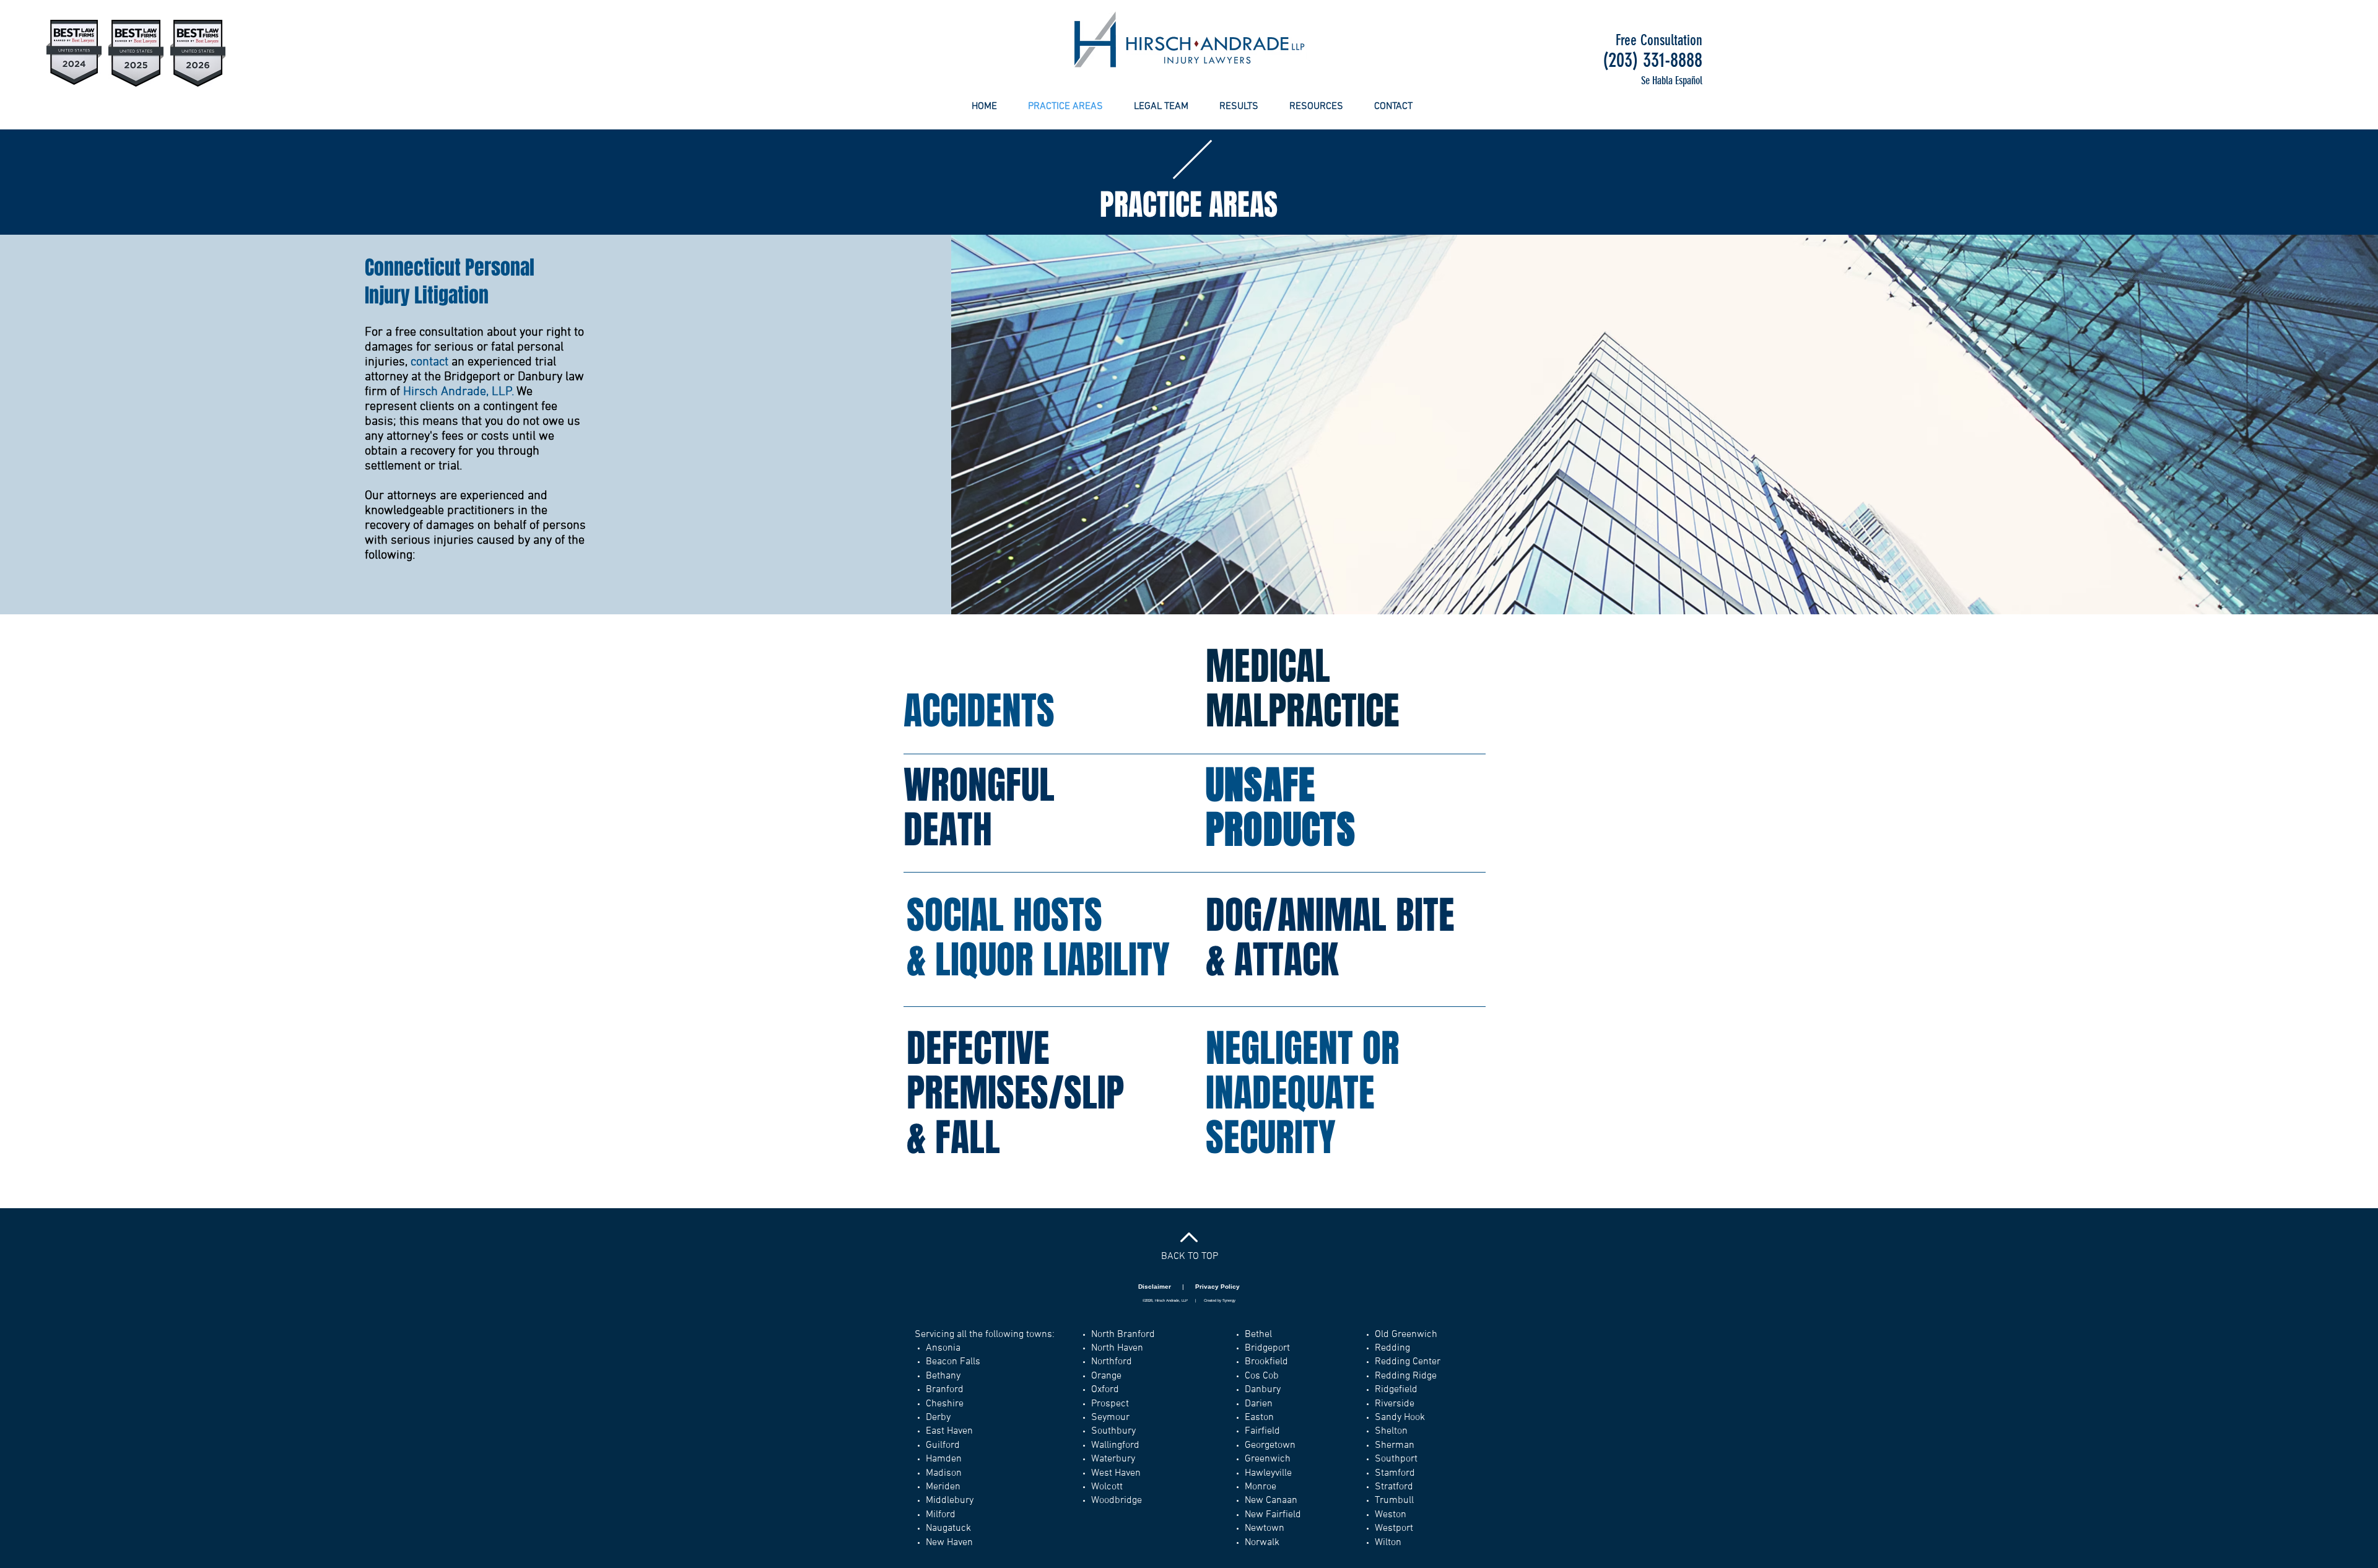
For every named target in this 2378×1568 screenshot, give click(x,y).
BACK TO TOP (1190, 1257)
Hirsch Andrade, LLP (458, 392)
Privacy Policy (1217, 1287)
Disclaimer (1156, 1287)
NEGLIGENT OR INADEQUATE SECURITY (1303, 1093)
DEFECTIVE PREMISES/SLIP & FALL (1015, 1093)
